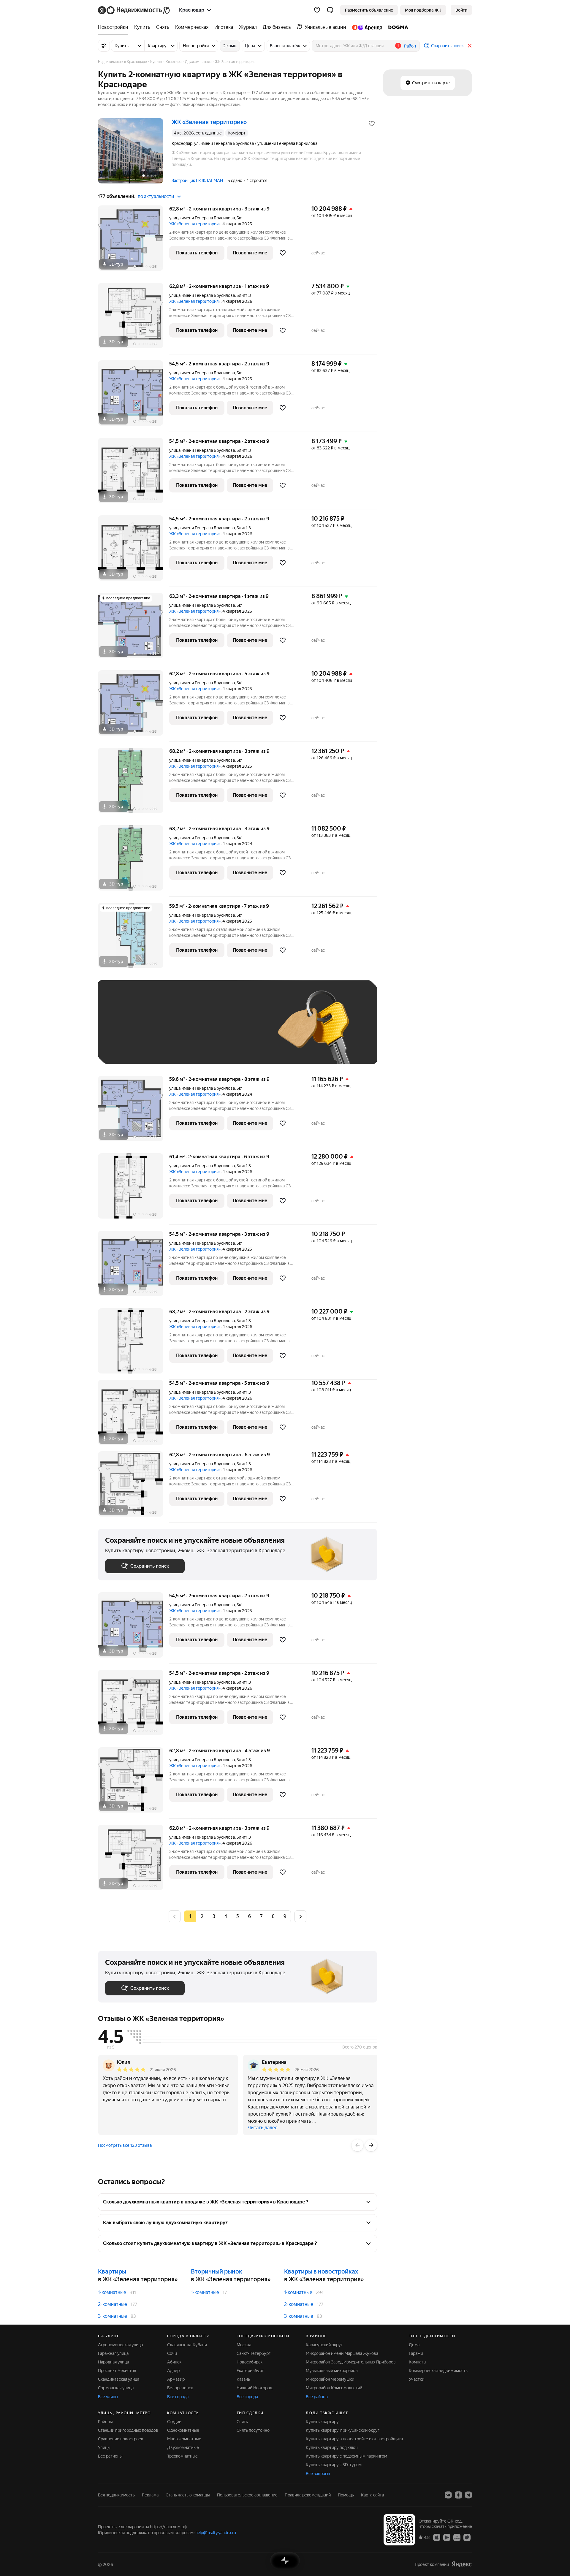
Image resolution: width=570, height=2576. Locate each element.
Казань (243, 2379)
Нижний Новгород (254, 2388)
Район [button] (410, 46)
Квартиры (112, 2271)
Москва (244, 2345)
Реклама (150, 2495)
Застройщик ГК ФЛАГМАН (197, 180)
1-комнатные (112, 2292)
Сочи (172, 2353)
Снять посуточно (253, 2430)
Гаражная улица (113, 2353)
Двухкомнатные (183, 2447)
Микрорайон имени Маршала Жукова (342, 2353)
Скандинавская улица (119, 2379)
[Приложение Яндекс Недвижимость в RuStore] (467, 2537)
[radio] (202, 1916)
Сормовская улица (116, 2388)
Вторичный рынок (217, 2271)
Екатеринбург (250, 2371)
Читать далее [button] (263, 2128)
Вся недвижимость (116, 2495)
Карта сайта (372, 2495)
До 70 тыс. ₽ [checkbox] (202, 1031)
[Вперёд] (371, 2145)
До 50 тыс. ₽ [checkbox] (163, 1031)
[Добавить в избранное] (372, 123)
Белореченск (180, 2388)
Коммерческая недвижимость (438, 2371)
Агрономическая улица (120, 2345)
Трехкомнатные (182, 2456)
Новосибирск (250, 2362)
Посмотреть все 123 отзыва (125, 2145)
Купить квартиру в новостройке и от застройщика (354, 2439)
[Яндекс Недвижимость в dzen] (458, 2495)
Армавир (176, 2379)
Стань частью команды (188, 2495)
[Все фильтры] (104, 46)
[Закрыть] (470, 46)
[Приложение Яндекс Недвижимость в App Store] (437, 2537)
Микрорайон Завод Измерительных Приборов (351, 2362)
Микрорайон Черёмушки (330, 2379)
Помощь (346, 2495)
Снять (242, 2422)
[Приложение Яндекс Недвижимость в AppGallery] (457, 2537)
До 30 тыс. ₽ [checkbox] (124, 1031)
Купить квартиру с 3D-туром (334, 2465)
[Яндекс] (462, 2564)
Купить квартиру (322, 2422)
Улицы (104, 2447)
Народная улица (113, 2362)
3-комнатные (113, 2316)
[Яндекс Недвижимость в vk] (448, 2495)
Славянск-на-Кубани (187, 2345)
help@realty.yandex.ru (216, 2533)
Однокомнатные (183, 2430)
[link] (461, 10)
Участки (417, 2379)
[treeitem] (115, 27)
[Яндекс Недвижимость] (134, 10)
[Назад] (357, 2145)
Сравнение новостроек (121, 2439)
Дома (414, 2345)
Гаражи (416, 2353)
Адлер (173, 2371)
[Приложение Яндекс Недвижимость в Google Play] (447, 2537)
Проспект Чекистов (117, 2371)
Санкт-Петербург (254, 2353)
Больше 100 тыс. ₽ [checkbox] (131, 1048)
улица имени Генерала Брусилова (202, 218)
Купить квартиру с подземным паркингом (346, 2456)
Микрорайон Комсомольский (334, 2388)
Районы (105, 2422)
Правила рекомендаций (308, 2495)
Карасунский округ (324, 2345)
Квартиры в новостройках (321, 2271)
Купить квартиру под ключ (332, 2447)
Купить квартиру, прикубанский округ (343, 2430)
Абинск (174, 2362)
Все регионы (110, 2456)
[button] (330, 10)
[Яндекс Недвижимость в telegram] (468, 2495)
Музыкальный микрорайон (332, 2371)
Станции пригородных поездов (128, 2430)
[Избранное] (317, 10)
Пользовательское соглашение (247, 2495)
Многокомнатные (184, 2439)
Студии (174, 2422)
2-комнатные (113, 2304)
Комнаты (418, 2362)
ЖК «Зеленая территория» (195, 224)
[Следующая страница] (300, 1916)
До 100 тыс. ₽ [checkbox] (243, 1031)
